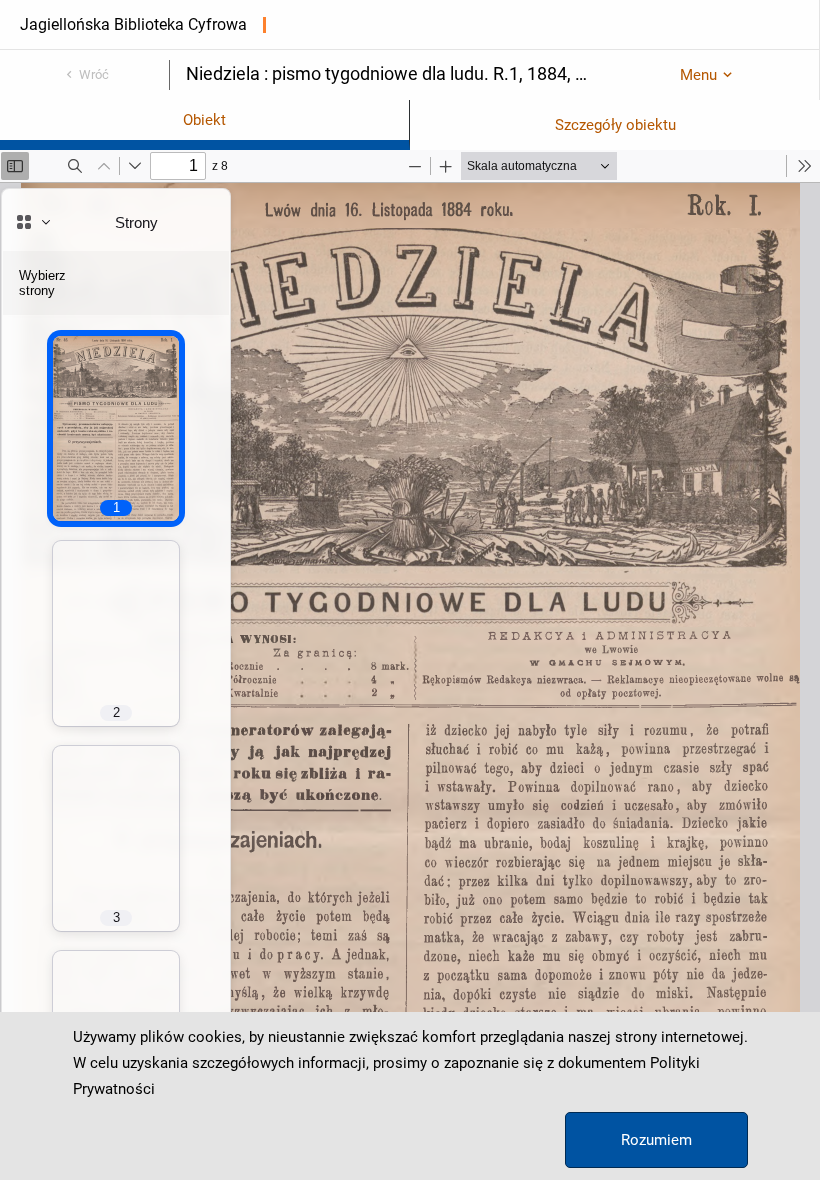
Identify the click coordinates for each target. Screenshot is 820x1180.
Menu (698, 75)
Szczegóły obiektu (615, 125)
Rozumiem (656, 1140)
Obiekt (204, 120)
